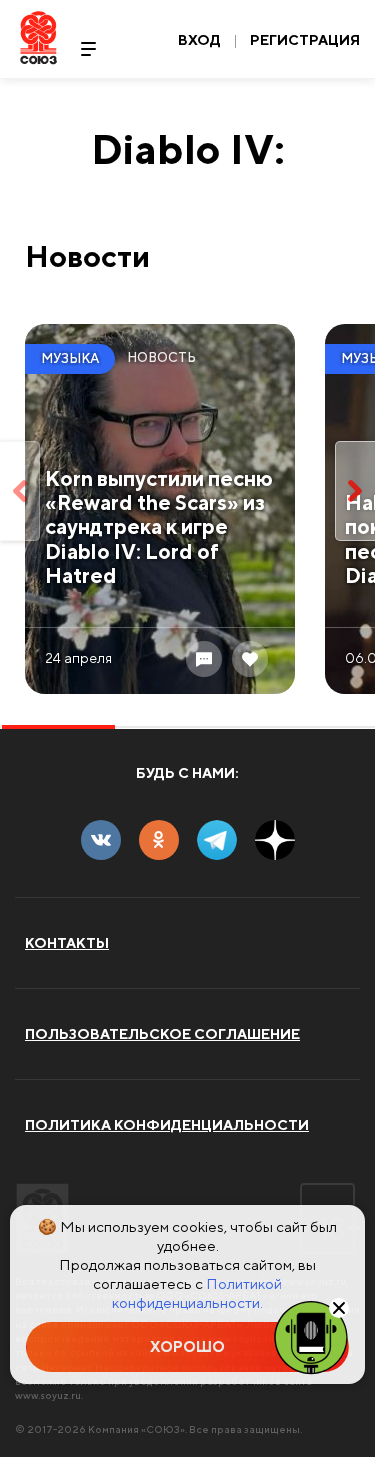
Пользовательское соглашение (162, 1034)
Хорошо (187, 1346)
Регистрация (305, 40)
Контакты (67, 943)
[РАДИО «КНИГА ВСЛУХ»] (311, 1336)
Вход (199, 40)
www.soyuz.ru (48, 1395)
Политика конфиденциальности (167, 1125)
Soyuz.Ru (38, 37)
